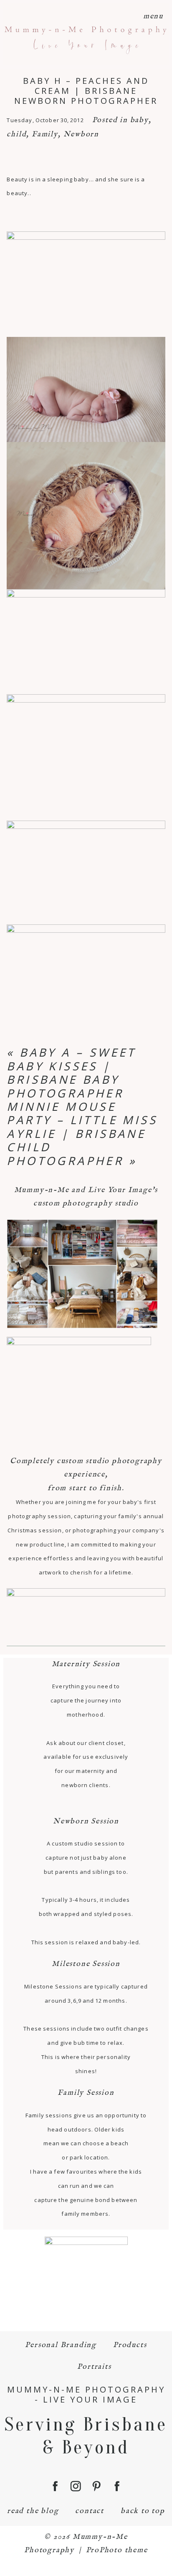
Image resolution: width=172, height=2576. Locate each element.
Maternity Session (86, 1664)
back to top (143, 2511)
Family (45, 134)
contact (90, 2511)
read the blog (33, 2511)
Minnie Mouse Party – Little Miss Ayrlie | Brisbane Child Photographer (82, 1134)
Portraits (94, 2367)
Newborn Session (86, 1822)
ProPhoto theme (117, 2550)
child (16, 134)
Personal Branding (61, 2345)
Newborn (81, 134)
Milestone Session (86, 1964)
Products (130, 2345)
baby (139, 120)
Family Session (86, 2093)
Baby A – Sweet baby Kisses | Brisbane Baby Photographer (71, 1072)
